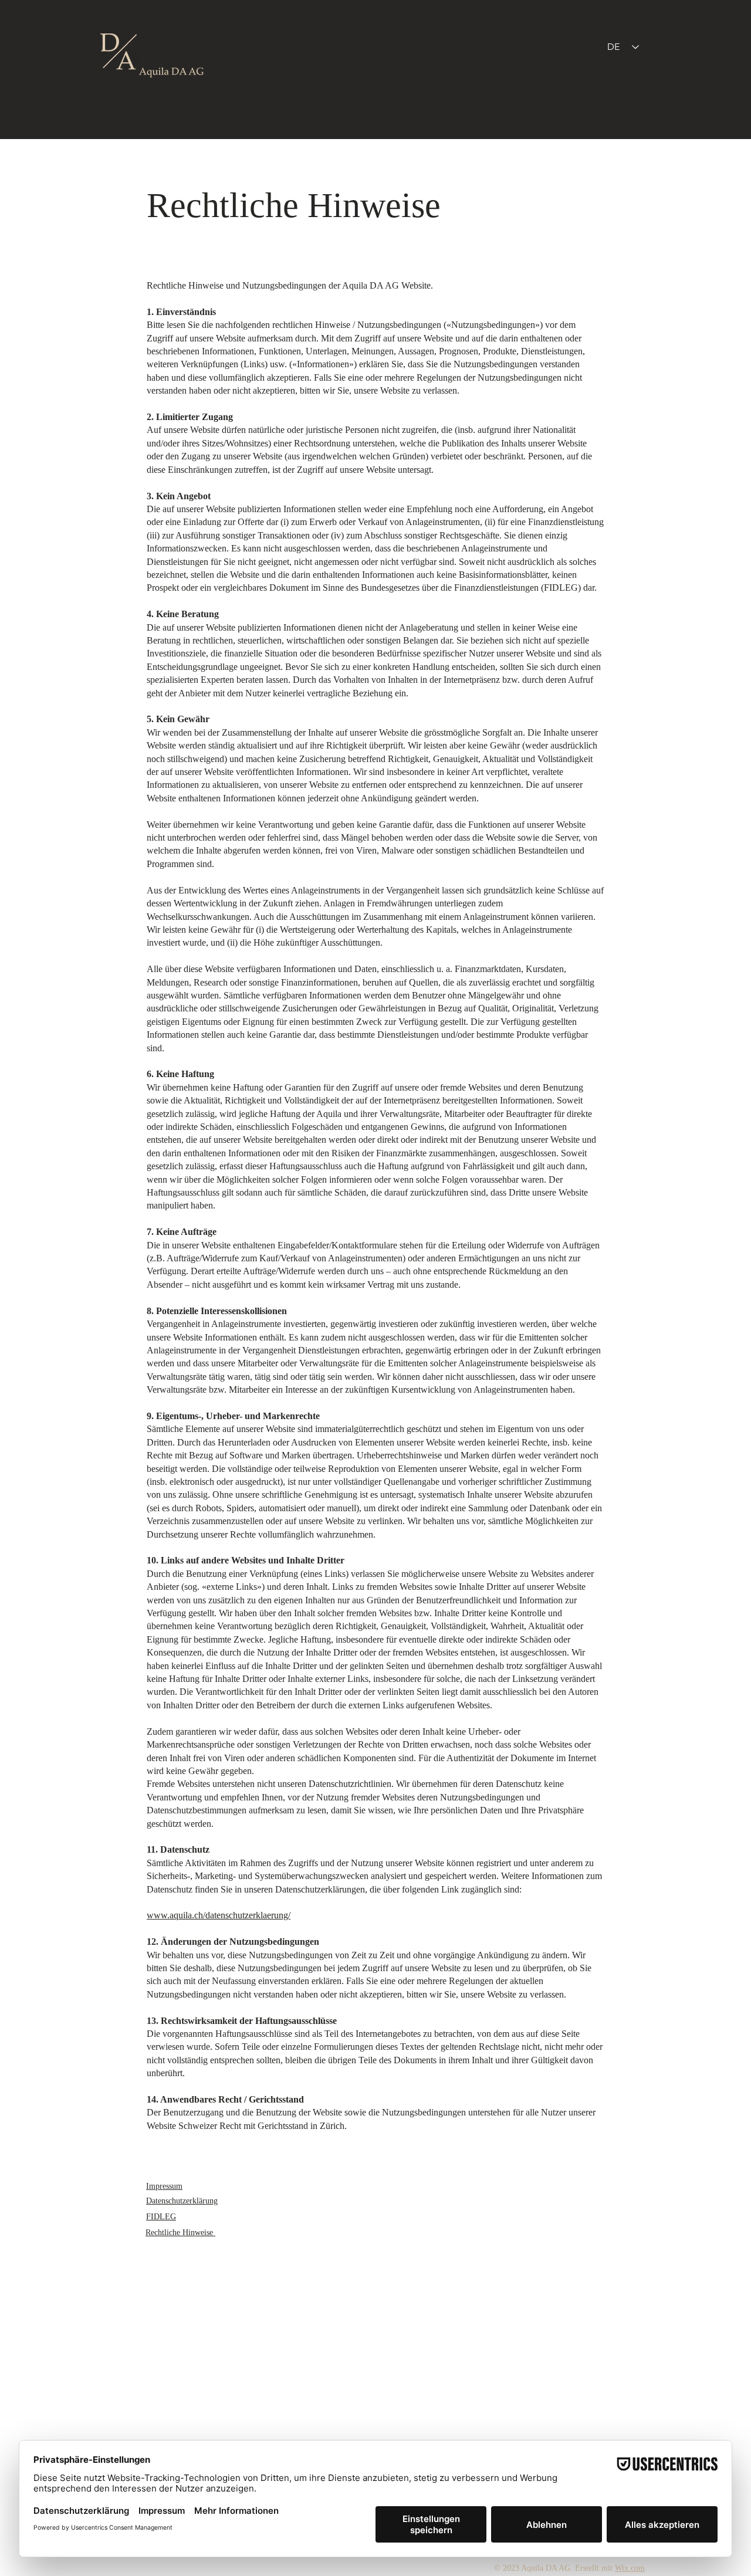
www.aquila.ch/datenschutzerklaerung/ (219, 1915)
